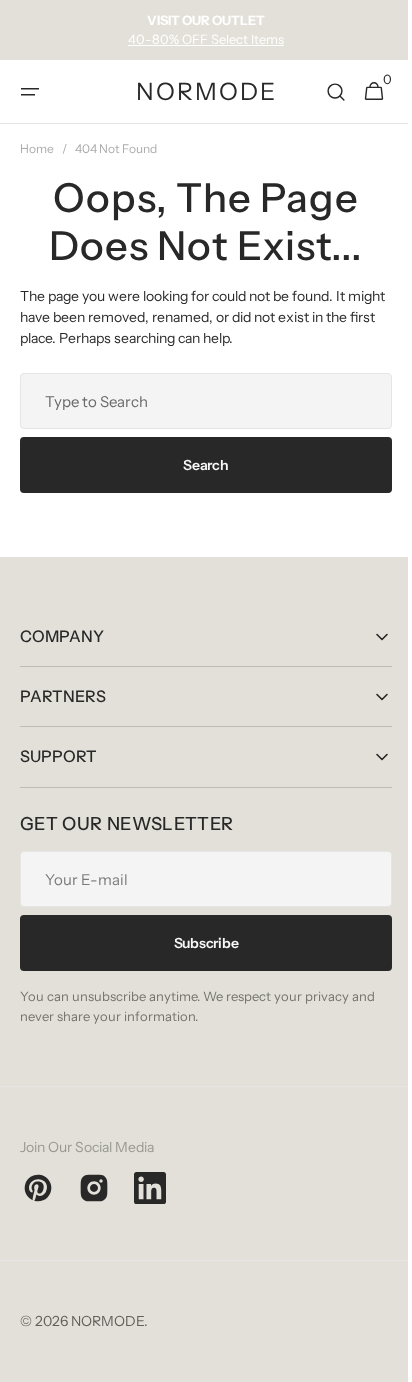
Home (37, 148)
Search (198, 465)
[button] (30, 92)
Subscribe (198, 943)
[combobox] (198, 401)
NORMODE (107, 1321)
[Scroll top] (373, 1358)
